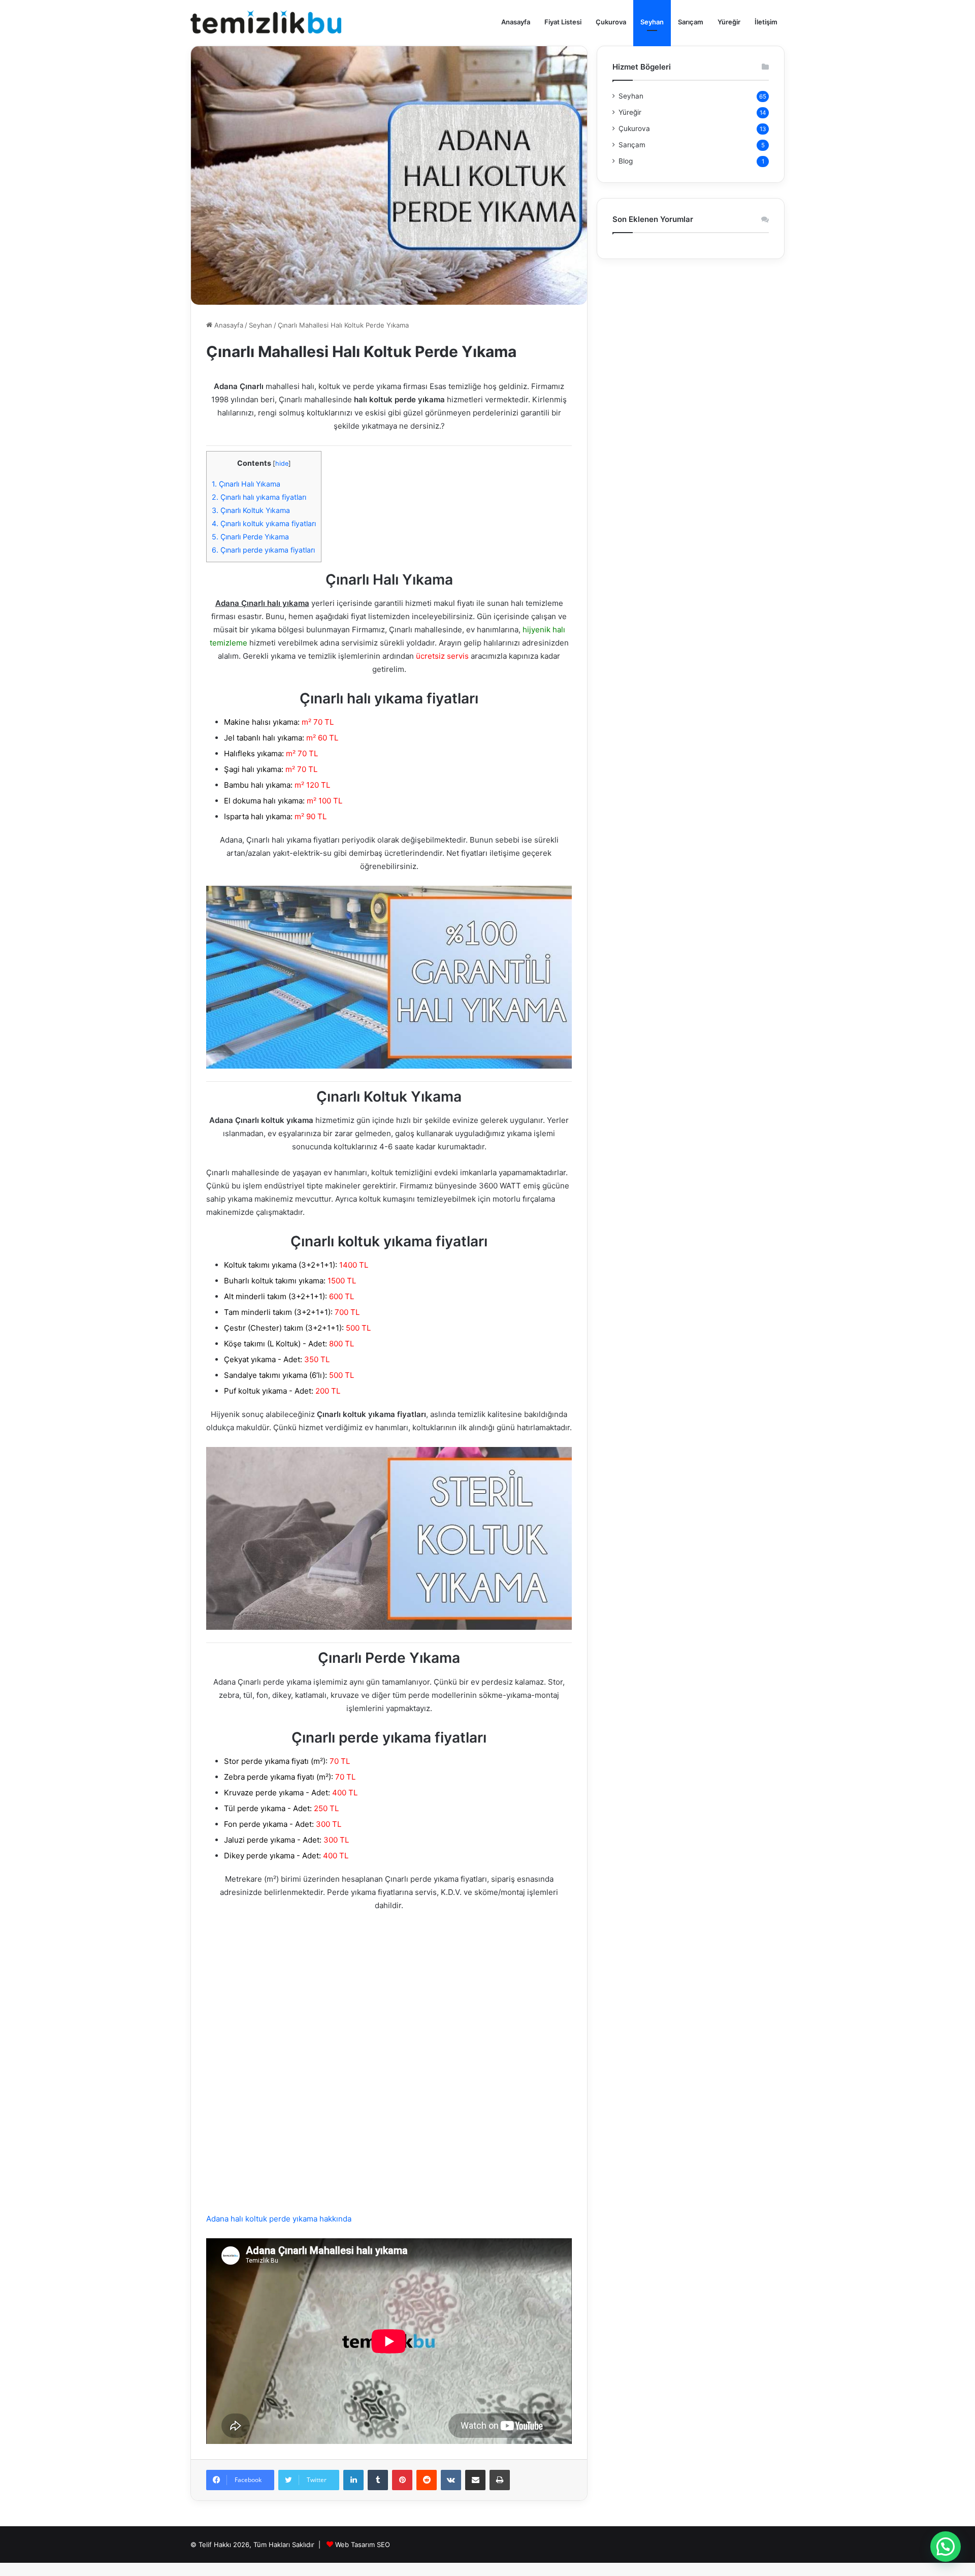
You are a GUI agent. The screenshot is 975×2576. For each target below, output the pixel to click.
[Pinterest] (402, 2480)
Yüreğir (729, 22)
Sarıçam (691, 22)
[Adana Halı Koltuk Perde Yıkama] (266, 22)
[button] (946, 2547)
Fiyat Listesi (563, 22)
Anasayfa (516, 22)
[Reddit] (427, 2480)
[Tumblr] (378, 2480)
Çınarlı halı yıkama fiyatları (259, 497)
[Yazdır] (500, 2480)
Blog (626, 161)
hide (282, 463)
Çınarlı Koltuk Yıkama (251, 510)
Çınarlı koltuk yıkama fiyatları (264, 523)
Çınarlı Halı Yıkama (246, 484)
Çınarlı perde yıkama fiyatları (263, 550)
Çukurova (611, 22)
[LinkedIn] (353, 2480)
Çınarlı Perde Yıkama (250, 537)
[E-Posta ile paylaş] (475, 2480)
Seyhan (652, 22)
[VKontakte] (451, 2480)
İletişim (766, 22)
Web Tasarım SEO (363, 2545)
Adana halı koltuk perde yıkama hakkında (279, 2219)
